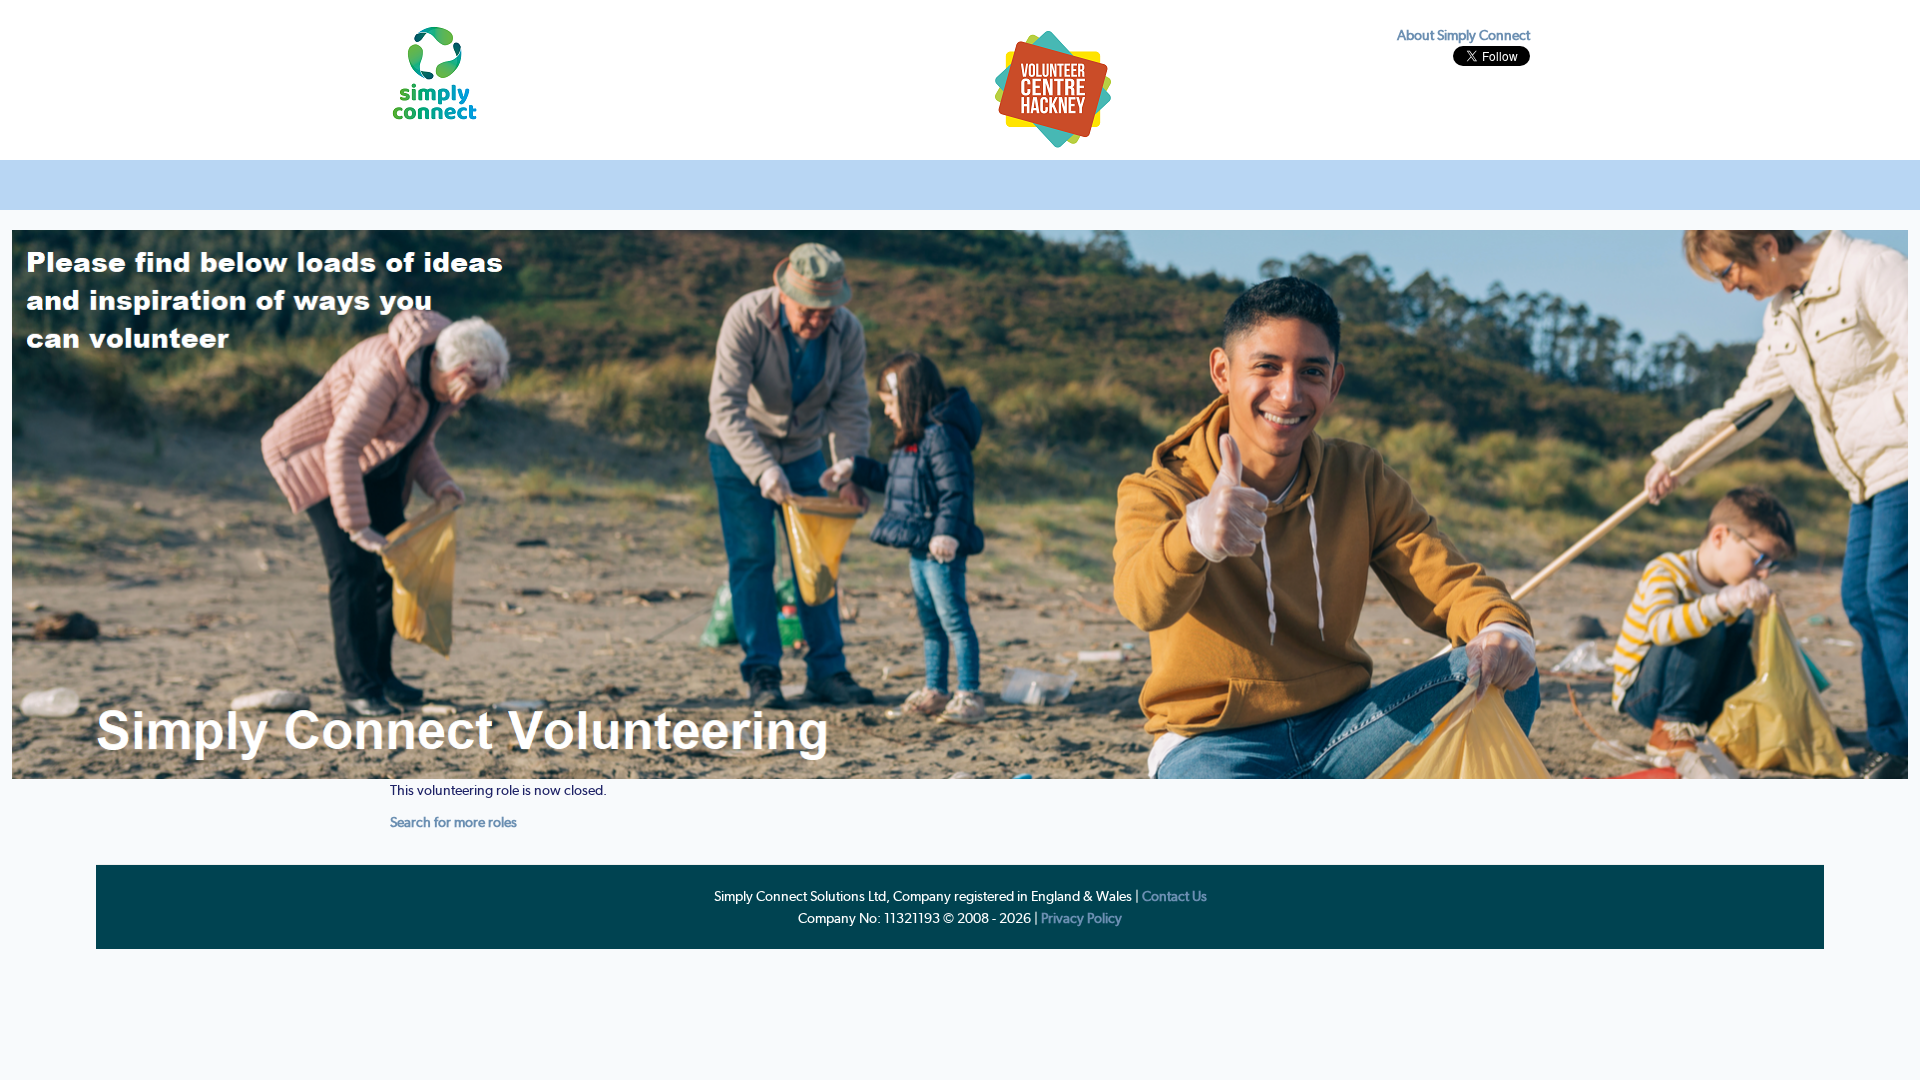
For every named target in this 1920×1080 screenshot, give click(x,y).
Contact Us (1174, 896)
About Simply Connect (1463, 35)
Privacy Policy (1081, 918)
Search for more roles (453, 822)
